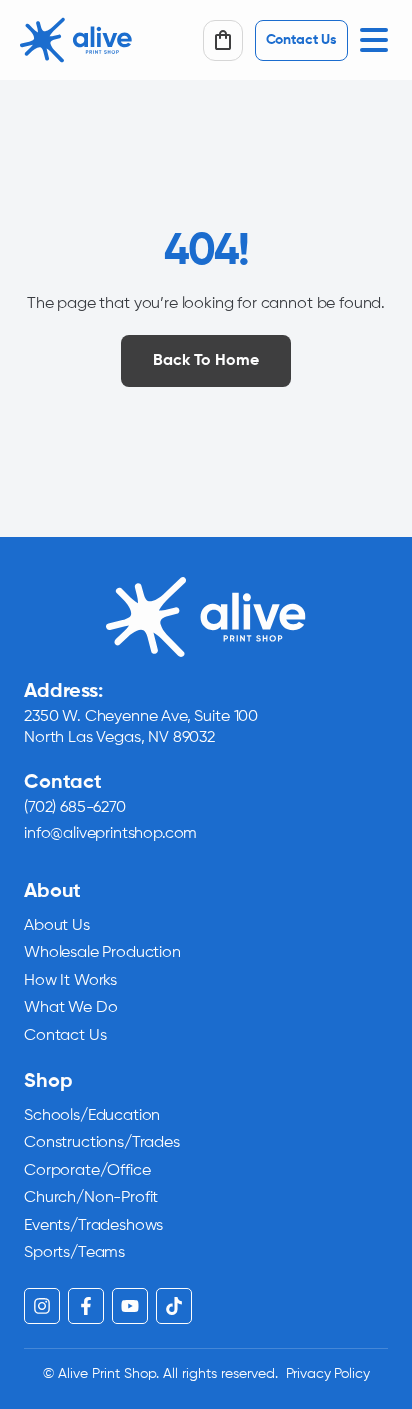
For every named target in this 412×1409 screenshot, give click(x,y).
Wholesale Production (102, 953)
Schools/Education (92, 1116)
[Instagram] (42, 1306)
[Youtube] (130, 1306)
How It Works (70, 981)
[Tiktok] (174, 1306)
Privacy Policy (328, 1374)
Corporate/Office (87, 1171)
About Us (57, 926)
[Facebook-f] (86, 1306)
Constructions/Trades (102, 1143)
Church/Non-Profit (91, 1198)
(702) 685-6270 (75, 808)
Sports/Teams (74, 1253)
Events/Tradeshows (93, 1226)
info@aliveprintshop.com (110, 834)
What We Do (70, 1008)
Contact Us (65, 1036)
